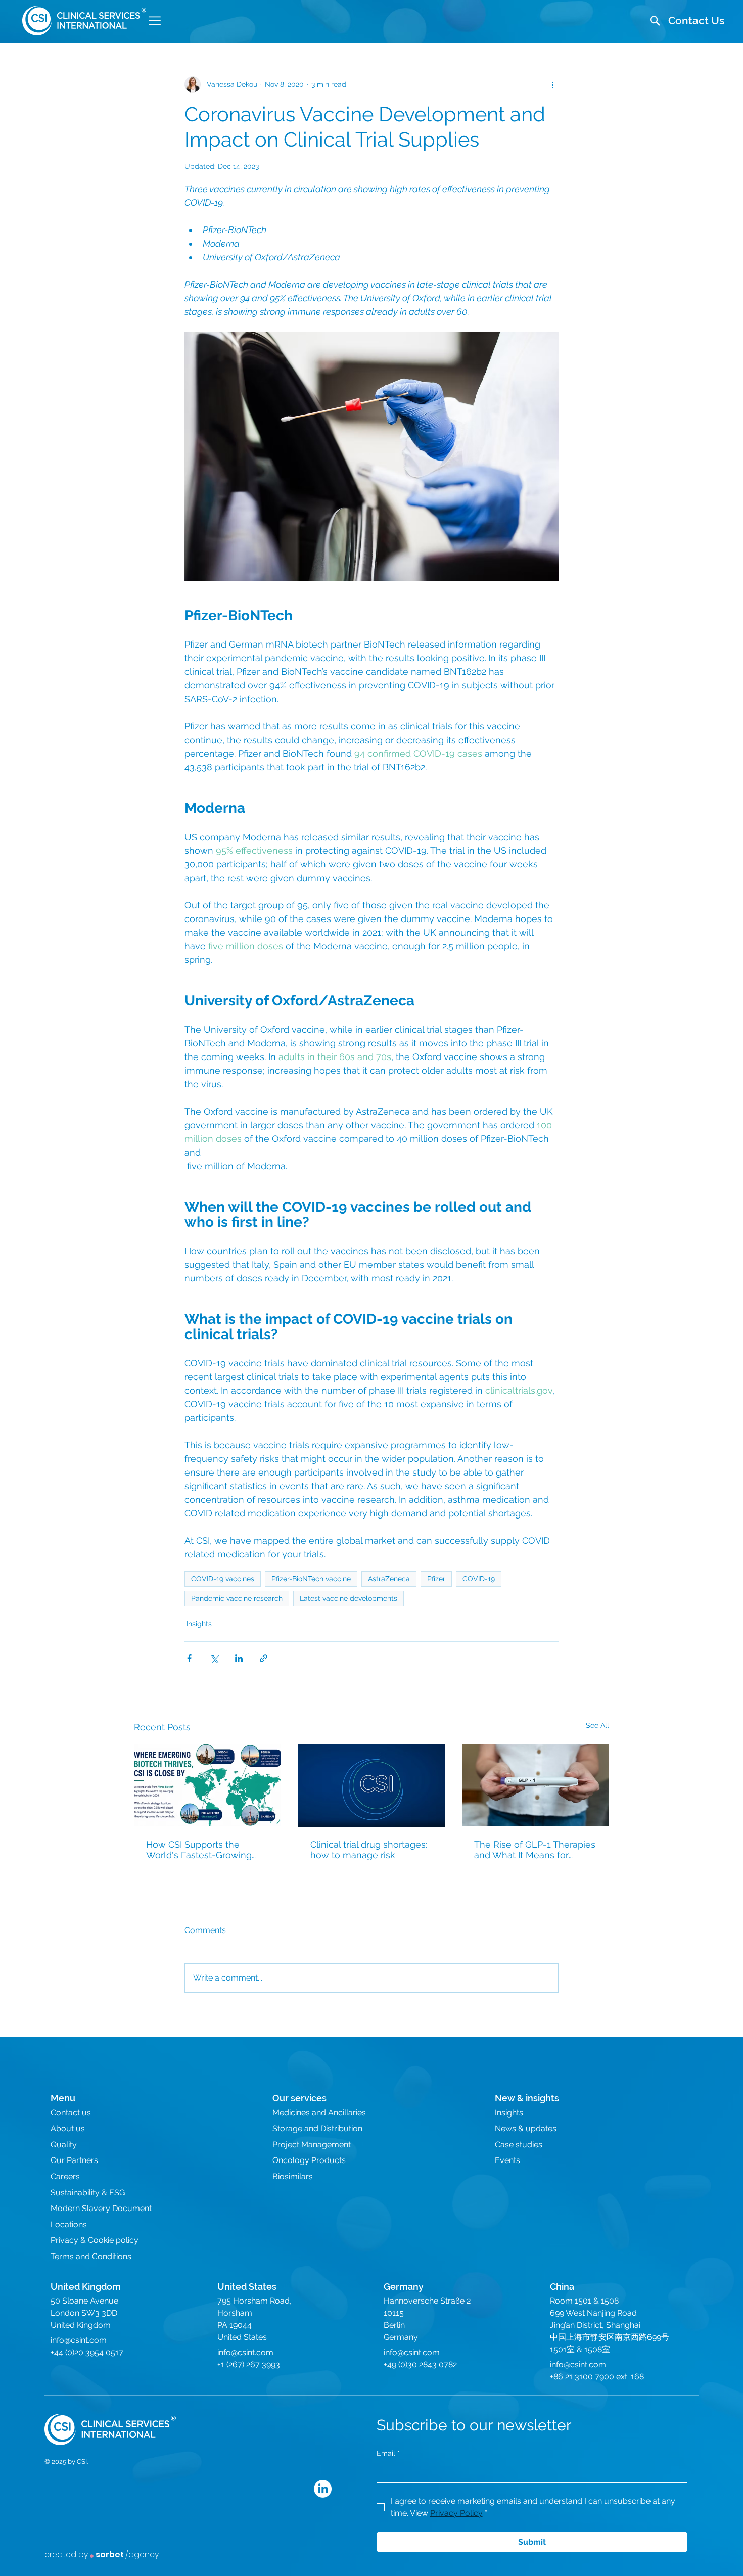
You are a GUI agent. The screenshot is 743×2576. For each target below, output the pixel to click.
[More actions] (552, 84)
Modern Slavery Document (101, 2208)
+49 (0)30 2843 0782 (420, 2364)
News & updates (526, 2128)
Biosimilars (293, 2176)
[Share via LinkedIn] (239, 1658)
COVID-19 (479, 1579)
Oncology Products (309, 2160)
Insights (199, 1624)
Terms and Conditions (91, 2256)
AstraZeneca (389, 1579)
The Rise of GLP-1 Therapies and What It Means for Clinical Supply (535, 1850)
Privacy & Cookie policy (95, 2240)
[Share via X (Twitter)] (214, 1658)
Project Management (312, 2145)
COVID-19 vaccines (223, 1579)
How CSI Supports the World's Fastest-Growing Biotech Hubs (199, 1850)
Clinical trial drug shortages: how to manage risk (369, 1850)
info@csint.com (79, 2340)
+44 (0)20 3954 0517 (87, 2352)
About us (68, 2128)
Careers (65, 2176)
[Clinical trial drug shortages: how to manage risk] (372, 1785)
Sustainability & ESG (88, 2193)
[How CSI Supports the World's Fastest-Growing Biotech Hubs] (207, 1785)
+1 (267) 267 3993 (249, 2364)
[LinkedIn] (323, 2489)
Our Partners (74, 2160)
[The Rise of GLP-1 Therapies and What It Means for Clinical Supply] (536, 1785)
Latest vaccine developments (349, 1598)
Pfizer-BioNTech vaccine (311, 1579)
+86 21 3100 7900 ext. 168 (597, 2377)
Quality (64, 2145)
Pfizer (436, 1579)
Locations (69, 2224)
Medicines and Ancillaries (319, 2113)
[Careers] (696, 21)
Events (507, 2160)
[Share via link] (264, 1658)
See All (597, 1725)
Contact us (71, 2113)
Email (388, 2453)
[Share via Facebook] (189, 1658)
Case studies (519, 2145)
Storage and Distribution (317, 2128)
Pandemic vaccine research (237, 1598)
